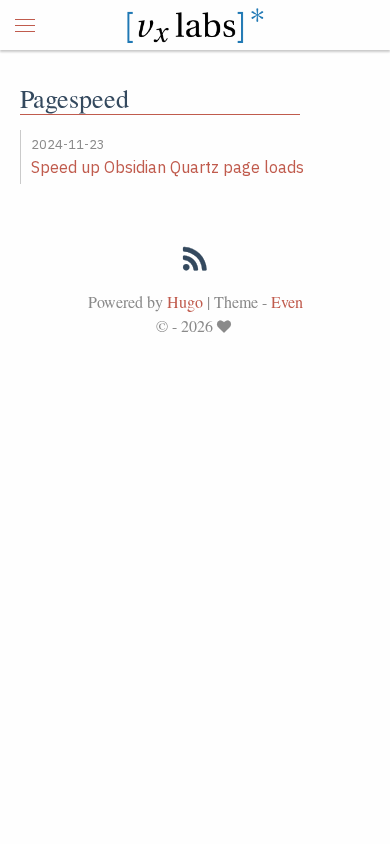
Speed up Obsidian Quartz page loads (167, 167)
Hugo (185, 301)
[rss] (195, 263)
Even (287, 301)
